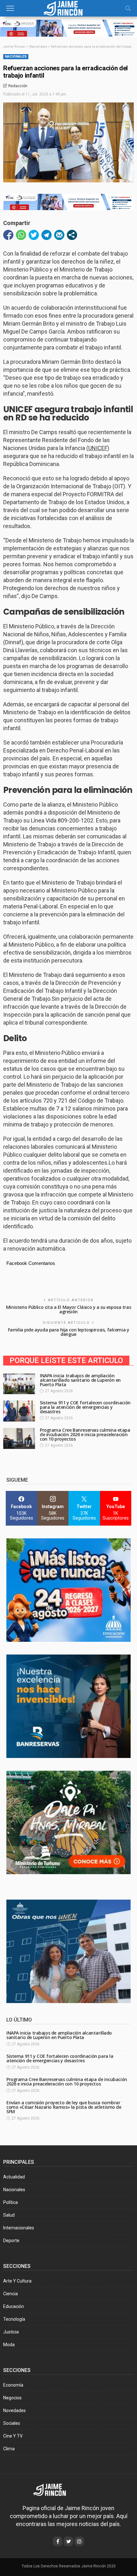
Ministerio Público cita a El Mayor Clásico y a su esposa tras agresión (68, 1309)
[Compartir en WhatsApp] (21, 235)
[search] (128, 8)
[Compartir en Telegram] (47, 235)
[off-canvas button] (10, 8)
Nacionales (16, 56)
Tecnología (14, 2319)
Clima (9, 2449)
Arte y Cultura (17, 2281)
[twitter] (68, 2541)
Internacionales (19, 2228)
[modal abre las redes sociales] (72, 235)
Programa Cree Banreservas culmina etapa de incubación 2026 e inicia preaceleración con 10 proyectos (85, 1434)
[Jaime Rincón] (68, 7)
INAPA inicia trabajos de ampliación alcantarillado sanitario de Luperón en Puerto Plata (80, 1380)
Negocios (12, 2398)
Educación (14, 2306)
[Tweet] (34, 235)
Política (11, 2202)
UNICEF (98, 448)
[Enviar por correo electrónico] (59, 235)
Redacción (18, 86)
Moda (9, 2345)
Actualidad (14, 2177)
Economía (13, 2385)
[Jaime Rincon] (54, 2489)
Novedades (14, 2410)
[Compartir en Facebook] (8, 235)
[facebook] (58, 2541)
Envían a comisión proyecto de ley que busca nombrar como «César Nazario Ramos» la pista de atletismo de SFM (64, 2107)
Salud (9, 2215)
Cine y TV (13, 2436)
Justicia (11, 2332)
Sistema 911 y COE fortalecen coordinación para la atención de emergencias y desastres (85, 1407)
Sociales (12, 2423)
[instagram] (79, 2541)
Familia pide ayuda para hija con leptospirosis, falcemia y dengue (69, 1332)
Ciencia (11, 2294)
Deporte (11, 2241)
